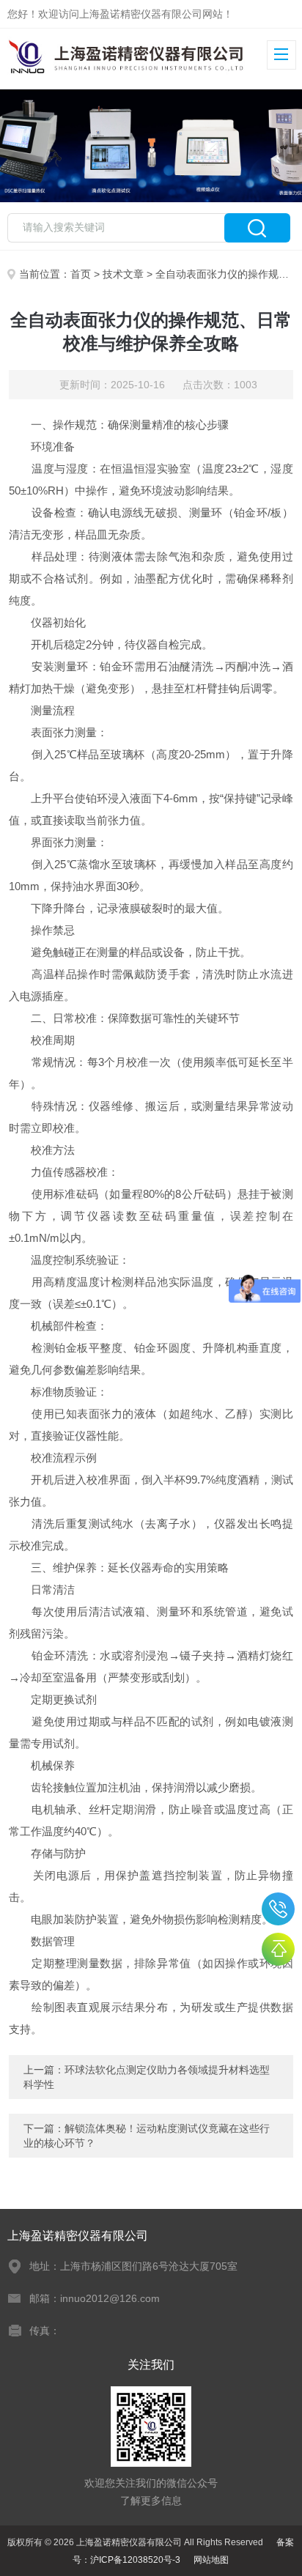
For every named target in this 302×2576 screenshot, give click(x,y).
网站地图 (211, 2560)
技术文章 (123, 274)
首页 (81, 274)
